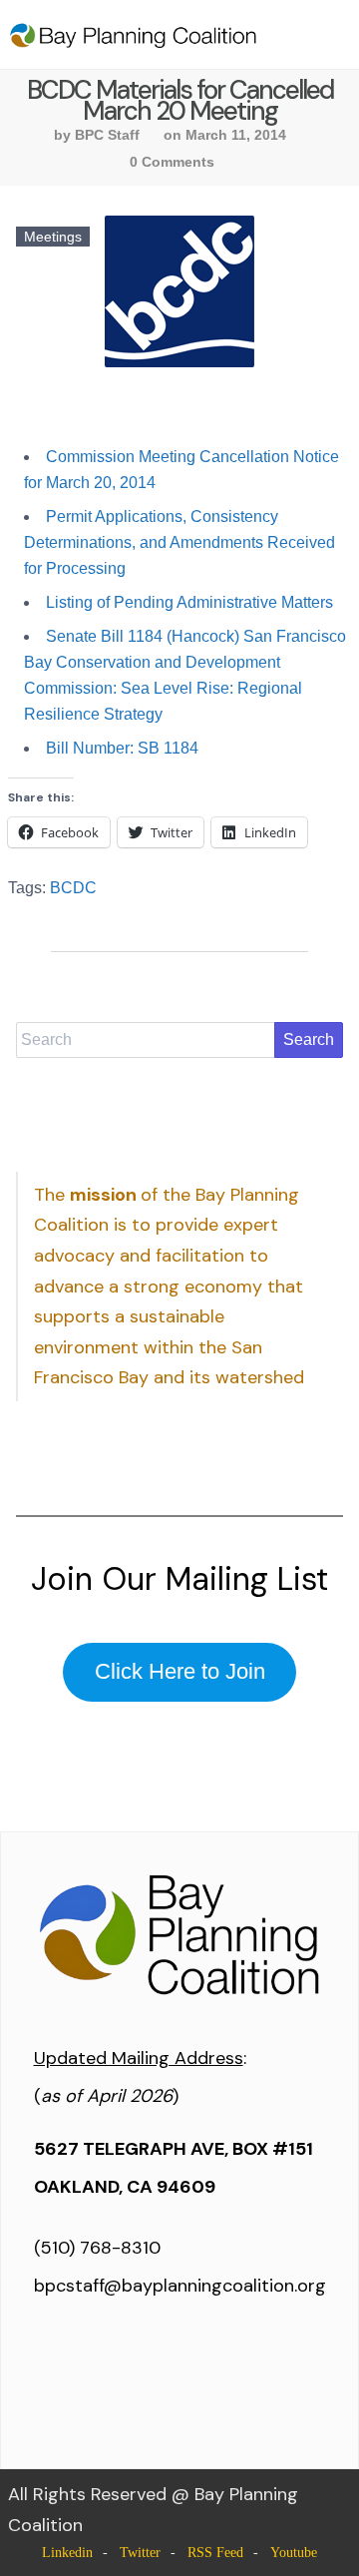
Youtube (294, 2553)
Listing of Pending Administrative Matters (189, 602)
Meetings (53, 237)
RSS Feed (215, 2553)
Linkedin (67, 2553)
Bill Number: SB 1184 (122, 748)
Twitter (140, 2553)
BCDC (73, 888)
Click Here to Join (180, 1671)
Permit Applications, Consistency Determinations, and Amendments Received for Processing (179, 542)
